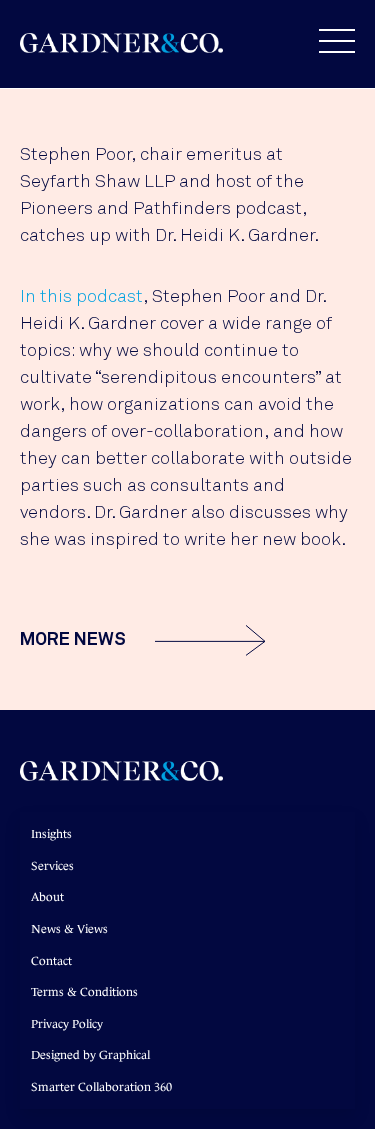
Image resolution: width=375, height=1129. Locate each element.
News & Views (69, 929)
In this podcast (81, 297)
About (47, 897)
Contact (51, 961)
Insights (51, 834)
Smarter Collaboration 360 (101, 1087)
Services (52, 866)
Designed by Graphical (90, 1055)
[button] (327, 41)
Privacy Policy (67, 1024)
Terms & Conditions (84, 992)
